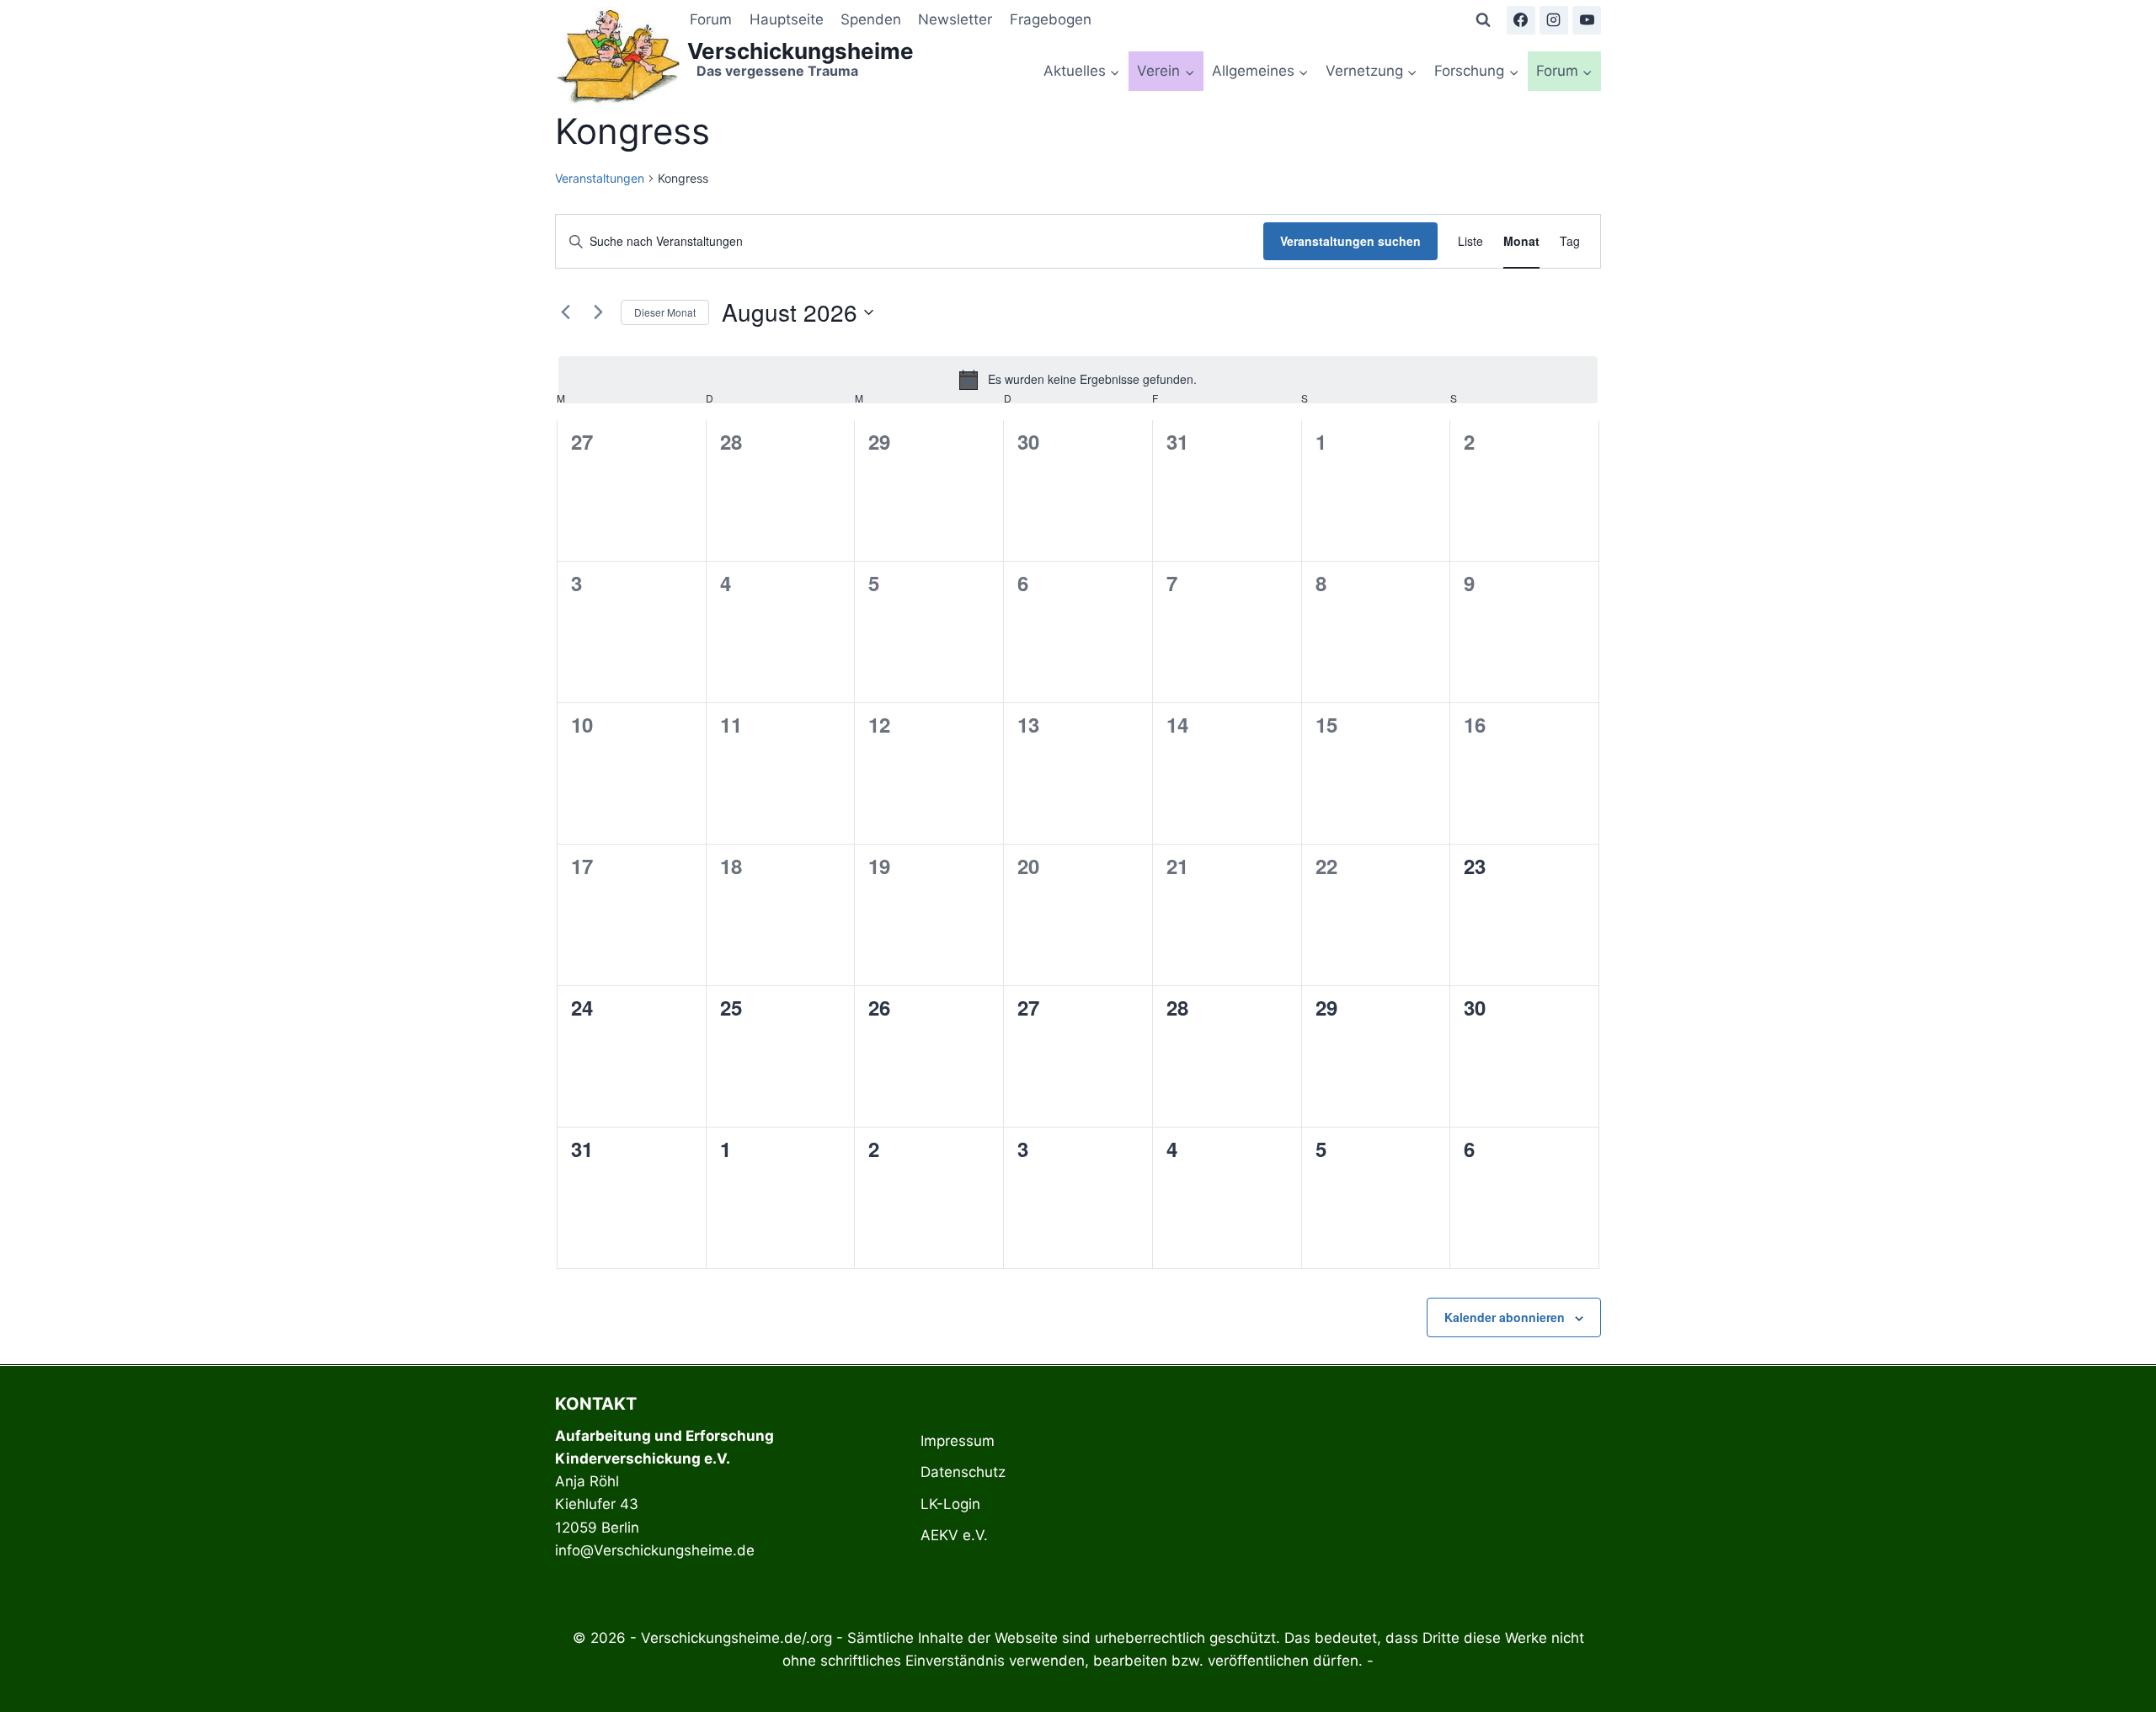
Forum (711, 19)
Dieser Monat (665, 312)
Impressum (958, 1441)
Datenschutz (963, 1472)
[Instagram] (1554, 20)
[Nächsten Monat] (598, 312)
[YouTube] (1587, 20)
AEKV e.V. (954, 1535)
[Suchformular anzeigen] (1483, 20)
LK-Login (950, 1504)
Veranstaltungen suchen (1350, 241)
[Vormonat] (565, 312)
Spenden (871, 19)
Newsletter (955, 19)
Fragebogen (1051, 19)
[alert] (1078, 380)
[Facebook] (1521, 20)
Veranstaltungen (600, 178)
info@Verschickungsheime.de (655, 1550)
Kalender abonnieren (1505, 1317)
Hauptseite (787, 19)
